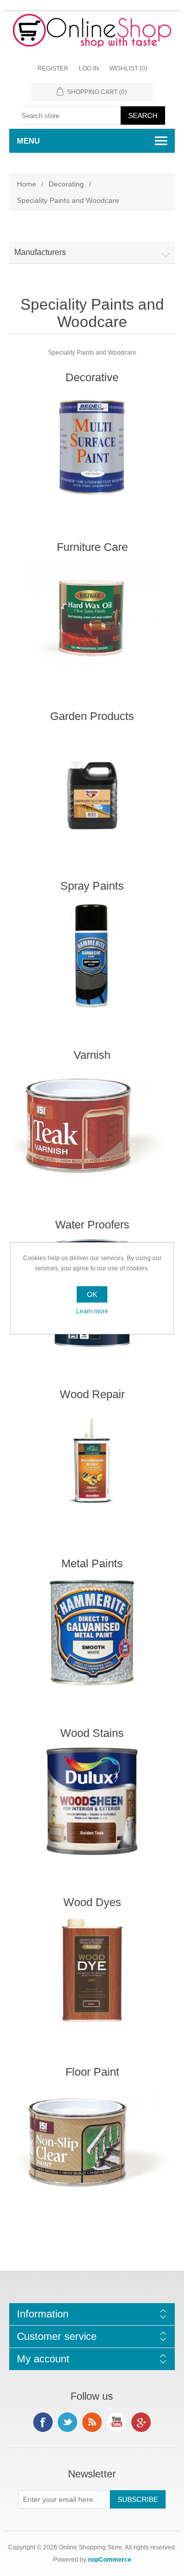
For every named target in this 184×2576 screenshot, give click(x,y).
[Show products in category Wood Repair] (92, 1463)
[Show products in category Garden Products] (92, 785)
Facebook (43, 2422)
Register (53, 68)
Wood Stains (92, 1733)
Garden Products (92, 716)
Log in (89, 68)
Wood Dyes (92, 1902)
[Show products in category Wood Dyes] (92, 1971)
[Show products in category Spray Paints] (92, 954)
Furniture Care (92, 547)
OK (92, 1294)
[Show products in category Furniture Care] (92, 616)
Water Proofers (92, 1225)
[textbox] (70, 115)
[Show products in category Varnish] (92, 1123)
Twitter (67, 2422)
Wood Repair (92, 1394)
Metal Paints (92, 1563)
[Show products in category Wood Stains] (92, 1802)
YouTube (117, 2422)
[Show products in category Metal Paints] (92, 1632)
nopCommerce (110, 2560)
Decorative (92, 377)
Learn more (92, 1311)
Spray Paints (92, 886)
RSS (92, 2422)
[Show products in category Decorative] (92, 446)
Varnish (92, 1055)
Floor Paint (92, 2072)
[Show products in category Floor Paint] (92, 2140)
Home (27, 184)
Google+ (141, 2422)
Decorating (66, 184)
